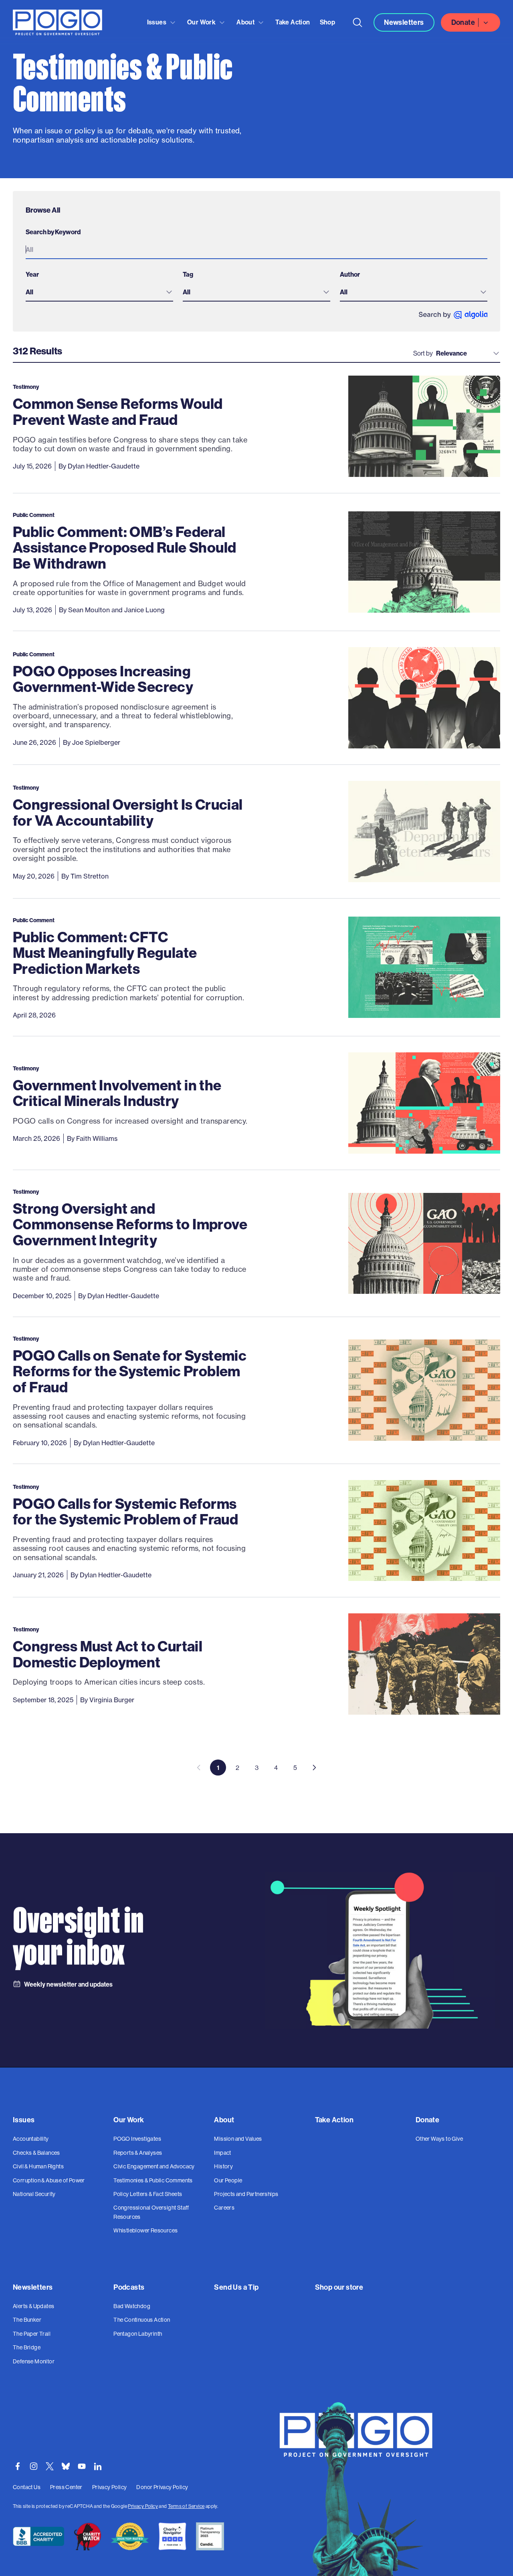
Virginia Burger (112, 1700)
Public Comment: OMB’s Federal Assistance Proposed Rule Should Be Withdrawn (124, 547)
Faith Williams (97, 1138)
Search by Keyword (53, 232)
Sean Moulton (89, 610)
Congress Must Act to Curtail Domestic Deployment (108, 1654)
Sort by (423, 353)
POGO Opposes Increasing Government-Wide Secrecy (103, 679)
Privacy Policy (143, 2506)
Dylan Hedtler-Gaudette (104, 466)
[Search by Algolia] (453, 315)
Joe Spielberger (96, 742)
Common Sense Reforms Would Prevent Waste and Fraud (118, 411)
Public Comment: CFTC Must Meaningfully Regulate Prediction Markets (105, 953)
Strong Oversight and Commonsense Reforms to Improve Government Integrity (130, 1224)
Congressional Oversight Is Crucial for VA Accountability (128, 812)
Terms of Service (186, 2506)
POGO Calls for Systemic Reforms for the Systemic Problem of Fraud (125, 1511)
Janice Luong (144, 610)
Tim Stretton (90, 876)
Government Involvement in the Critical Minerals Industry (117, 1093)
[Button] (357, 22)
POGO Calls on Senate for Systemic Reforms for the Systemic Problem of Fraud (130, 1371)
